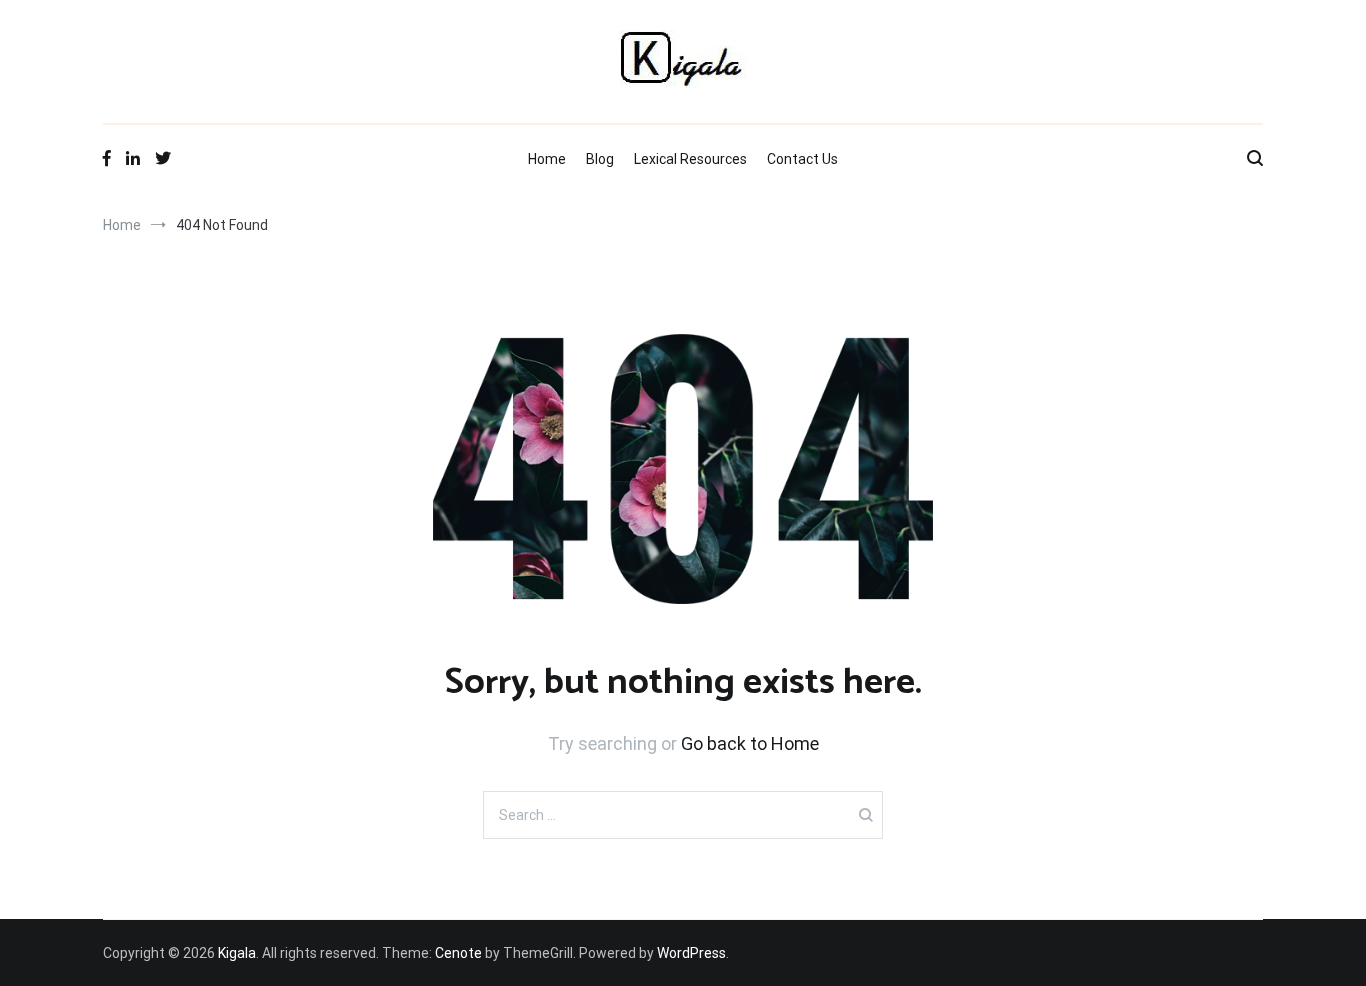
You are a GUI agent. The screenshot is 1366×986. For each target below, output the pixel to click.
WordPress (691, 953)
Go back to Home (750, 743)
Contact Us (802, 159)
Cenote (458, 953)
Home (547, 159)
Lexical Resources (690, 159)
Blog (600, 159)
